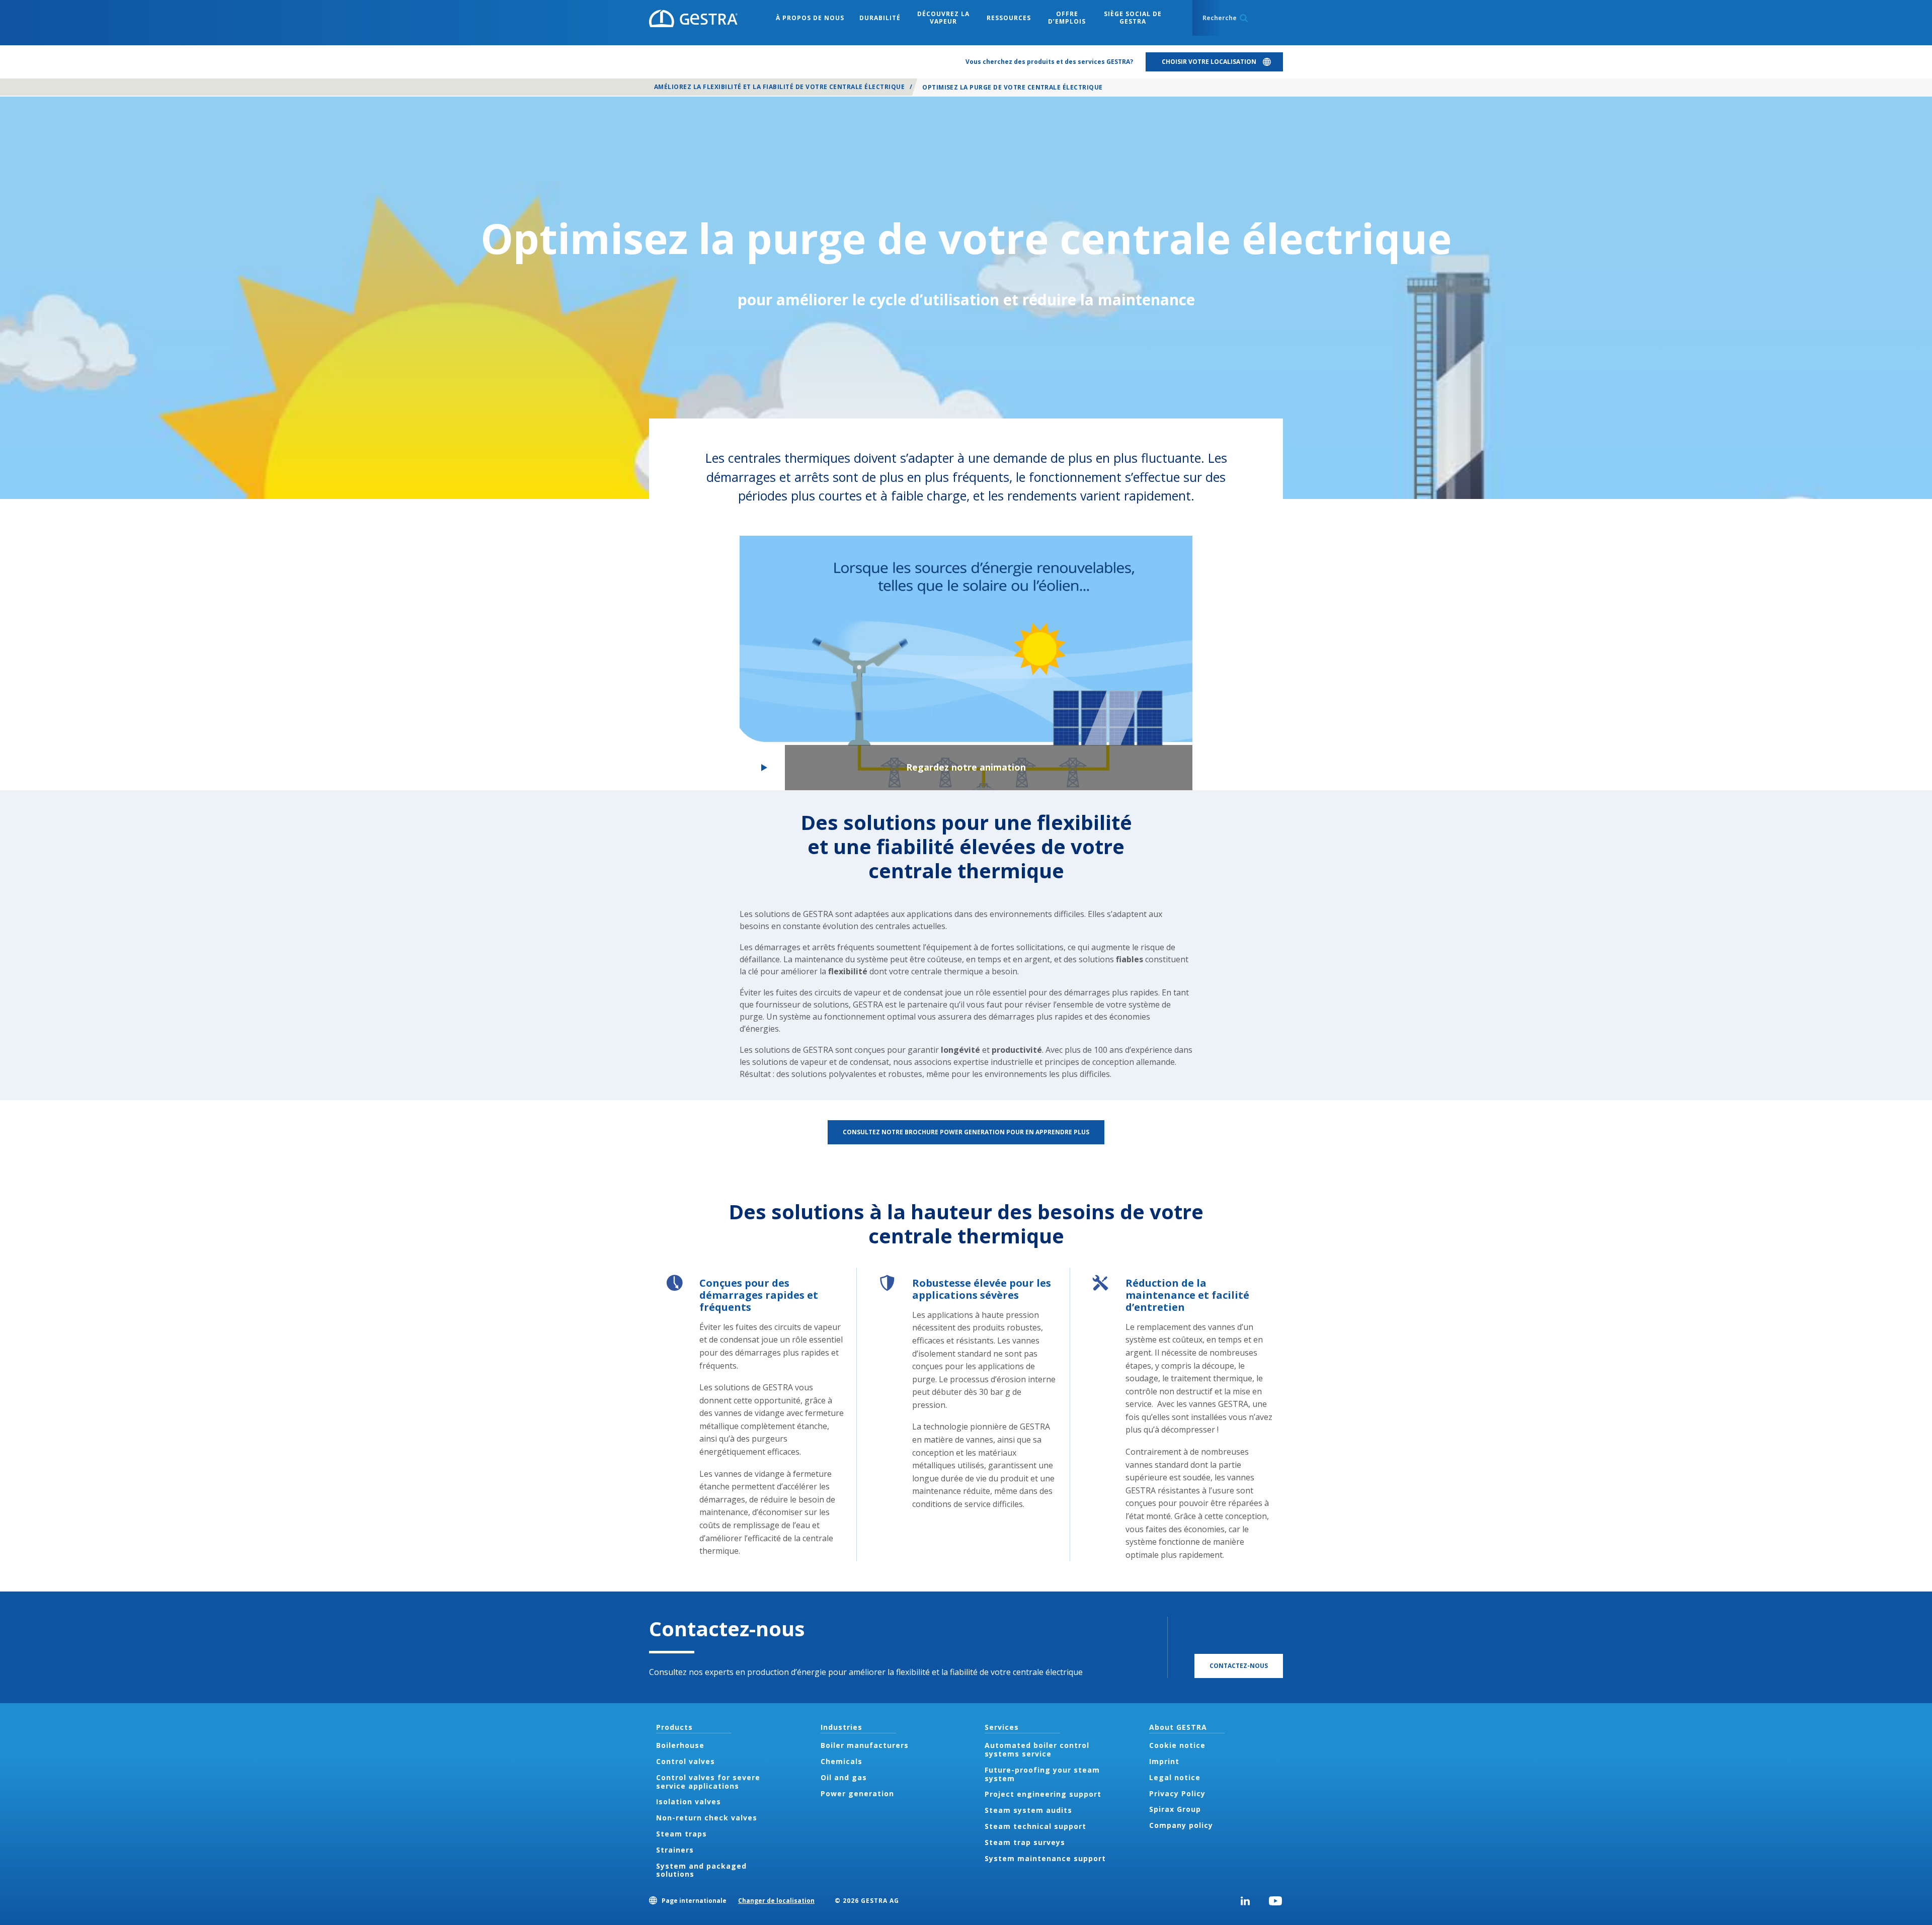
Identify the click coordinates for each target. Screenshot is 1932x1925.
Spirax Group (1175, 1809)
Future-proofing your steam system (1042, 1774)
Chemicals (841, 1761)
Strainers (675, 1850)
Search (1244, 18)
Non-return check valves (707, 1818)
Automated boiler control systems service (1037, 1749)
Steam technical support (1035, 1826)
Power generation (857, 1793)
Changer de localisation (776, 1901)
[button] (966, 663)
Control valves (686, 1761)
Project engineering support (1043, 1794)
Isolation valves (689, 1802)
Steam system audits (1028, 1810)
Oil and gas (844, 1777)
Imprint (1164, 1761)
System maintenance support (1045, 1858)
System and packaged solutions (701, 1870)
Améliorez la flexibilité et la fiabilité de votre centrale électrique (779, 87)
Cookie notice (1177, 1745)
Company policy (1181, 1825)
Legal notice (1175, 1777)
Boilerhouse (680, 1745)
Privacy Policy (1177, 1793)
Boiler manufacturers (865, 1745)
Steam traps (681, 1834)
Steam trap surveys (1025, 1842)
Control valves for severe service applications (708, 1782)
